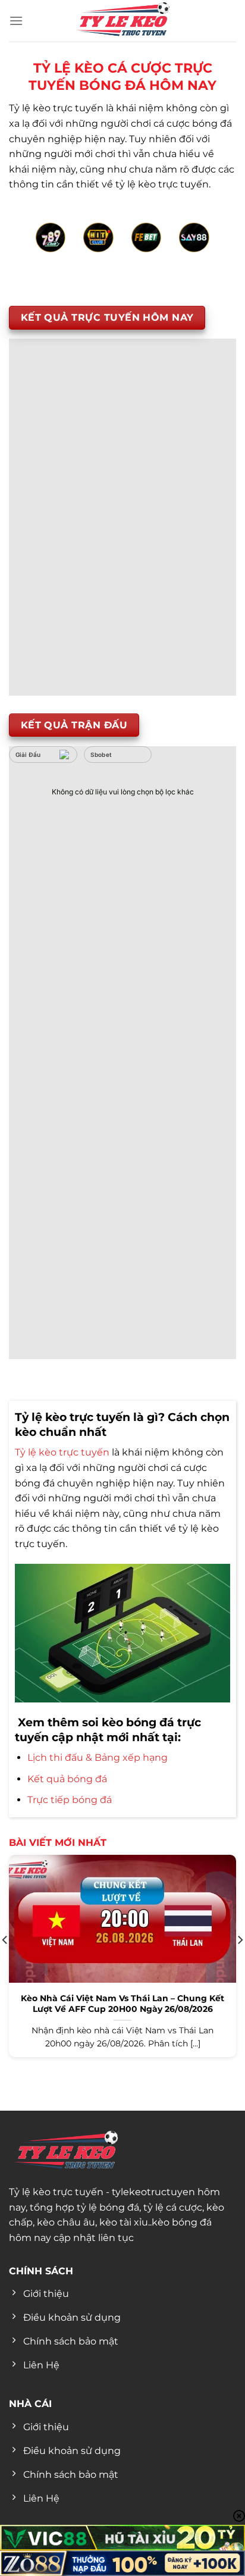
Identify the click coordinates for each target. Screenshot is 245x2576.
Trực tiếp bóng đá (70, 1800)
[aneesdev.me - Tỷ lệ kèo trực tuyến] (122, 21)
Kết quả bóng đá (67, 1779)
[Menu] (16, 21)
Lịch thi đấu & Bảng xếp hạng (98, 1757)
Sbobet (101, 755)
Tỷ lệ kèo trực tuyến (62, 1452)
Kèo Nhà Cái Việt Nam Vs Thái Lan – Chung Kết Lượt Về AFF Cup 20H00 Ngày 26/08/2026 (122, 2004)
